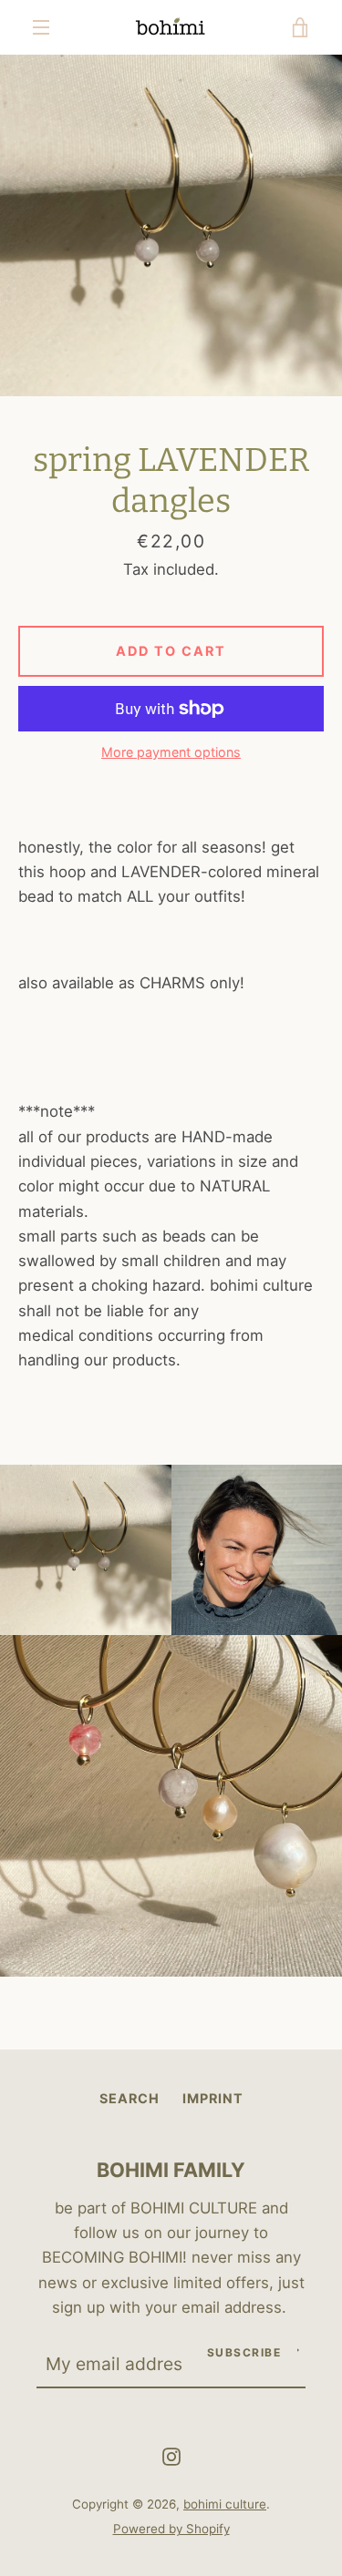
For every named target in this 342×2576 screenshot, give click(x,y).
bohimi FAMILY (171, 2170)
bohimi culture (225, 2504)
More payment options (171, 752)
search (130, 2098)
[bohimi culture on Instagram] (171, 2455)
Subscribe (244, 2352)
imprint (213, 2098)
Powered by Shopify (171, 2529)
